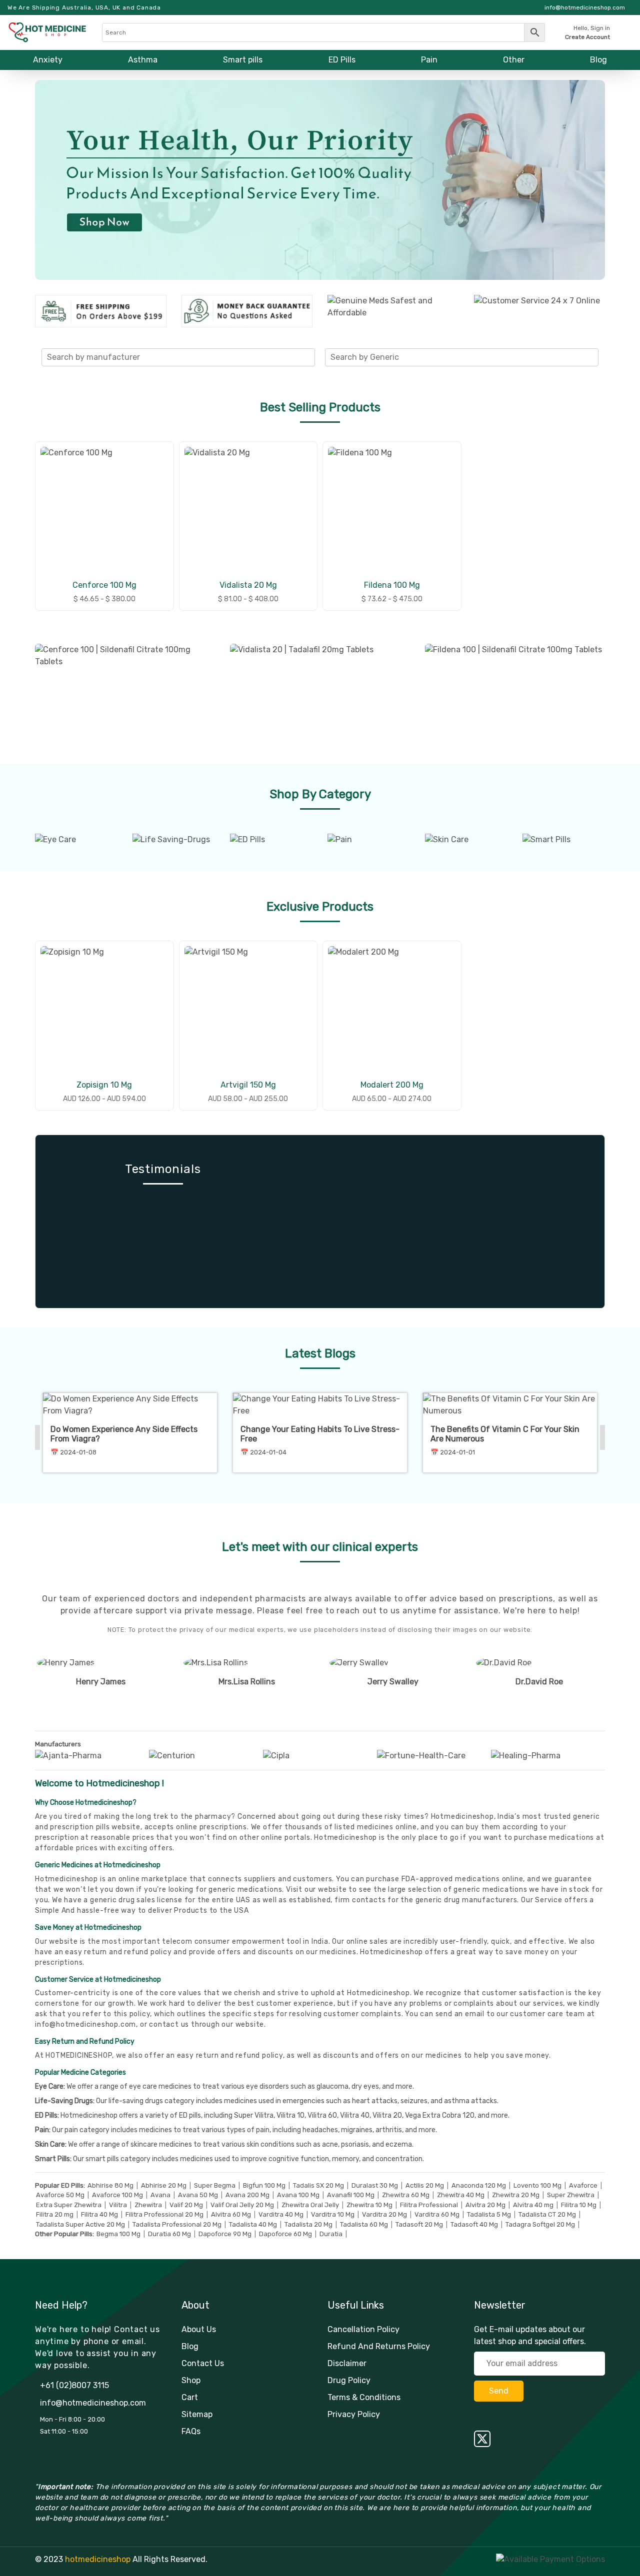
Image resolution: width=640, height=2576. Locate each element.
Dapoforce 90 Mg (225, 2234)
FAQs (191, 2431)
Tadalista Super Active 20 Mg (80, 2224)
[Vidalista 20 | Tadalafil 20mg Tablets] (320, 692)
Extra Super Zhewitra (69, 2205)
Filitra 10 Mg (579, 2205)
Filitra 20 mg (55, 2214)
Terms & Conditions (364, 2397)
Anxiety (48, 60)
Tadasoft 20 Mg (419, 2224)
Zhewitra (148, 2205)
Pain (429, 60)
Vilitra (118, 2205)
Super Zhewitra (571, 2195)
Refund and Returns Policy (379, 2346)
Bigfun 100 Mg (264, 2185)
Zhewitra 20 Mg (516, 2195)
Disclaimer (347, 2363)
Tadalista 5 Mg (489, 2214)
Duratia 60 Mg (169, 2234)
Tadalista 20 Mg (308, 2224)
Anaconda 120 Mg (479, 2185)
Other (514, 60)
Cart (190, 2397)
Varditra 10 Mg (333, 2214)
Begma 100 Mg (118, 2234)
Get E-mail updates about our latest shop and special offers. (530, 2335)
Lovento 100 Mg (537, 2185)
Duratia (331, 2234)
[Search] (323, 32)
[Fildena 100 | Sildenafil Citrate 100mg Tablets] (515, 692)
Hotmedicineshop (391, 1952)
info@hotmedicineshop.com (85, 2024)
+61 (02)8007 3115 (74, 2385)
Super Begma (215, 2185)
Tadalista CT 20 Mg (547, 2214)
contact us (169, 2024)
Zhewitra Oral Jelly (310, 2205)
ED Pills (342, 60)
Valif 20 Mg (186, 2205)
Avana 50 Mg (198, 2195)
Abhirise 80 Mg (110, 2185)
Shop (191, 2380)
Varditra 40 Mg (281, 2214)
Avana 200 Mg (247, 2195)
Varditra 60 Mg (437, 2214)
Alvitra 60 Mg (231, 2214)
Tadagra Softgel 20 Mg (540, 2224)
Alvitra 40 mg (533, 2205)
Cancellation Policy (363, 2329)
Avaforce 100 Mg (117, 2195)
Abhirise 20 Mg (164, 2185)
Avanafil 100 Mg (351, 2195)
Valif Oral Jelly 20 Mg (242, 2205)
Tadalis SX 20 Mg (318, 2185)
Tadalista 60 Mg (364, 2224)
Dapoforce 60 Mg (285, 2234)
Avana (160, 2195)
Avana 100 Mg (298, 2195)
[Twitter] (540, 2439)
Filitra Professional (429, 2205)
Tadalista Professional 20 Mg (177, 2224)
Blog (598, 60)
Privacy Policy (354, 2414)
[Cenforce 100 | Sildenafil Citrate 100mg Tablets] (125, 692)
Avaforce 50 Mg (60, 2195)
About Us (199, 2329)
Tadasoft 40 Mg (474, 2224)
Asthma (143, 60)
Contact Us (203, 2363)
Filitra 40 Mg (99, 2214)
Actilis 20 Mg (425, 2185)
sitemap (197, 2414)
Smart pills (243, 60)
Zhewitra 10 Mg (369, 2205)
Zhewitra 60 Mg (406, 2195)
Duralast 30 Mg (375, 2185)
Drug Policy (349, 2380)
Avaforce (583, 2185)
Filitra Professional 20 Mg (164, 2214)
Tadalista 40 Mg (253, 2224)
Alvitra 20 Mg (485, 2205)
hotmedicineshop (98, 2559)
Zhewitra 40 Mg (461, 2195)
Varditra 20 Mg (384, 2214)
